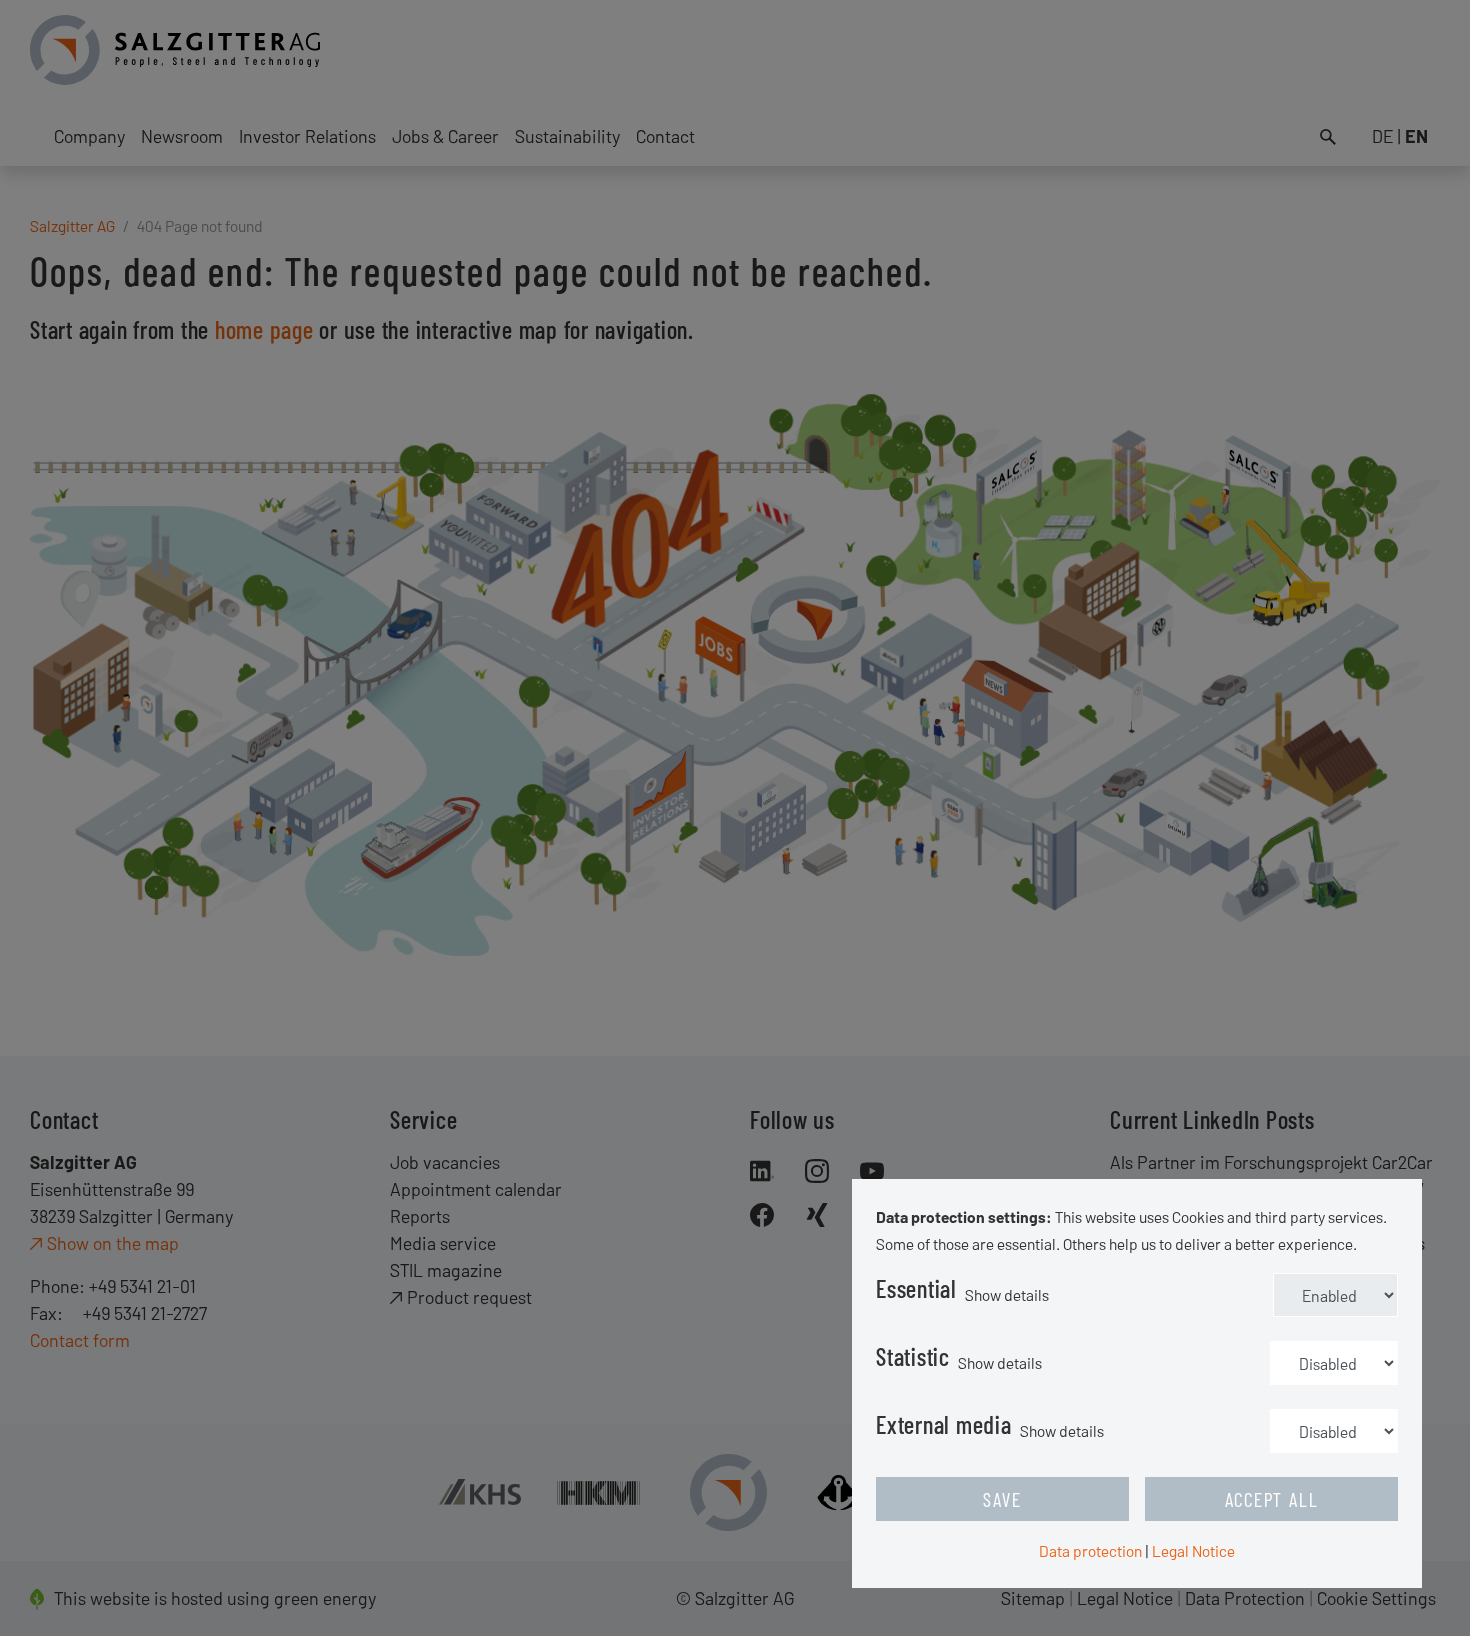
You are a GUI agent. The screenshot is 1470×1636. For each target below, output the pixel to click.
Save (1002, 1499)
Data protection (1090, 1550)
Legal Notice (1193, 1550)
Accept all (1272, 1499)
